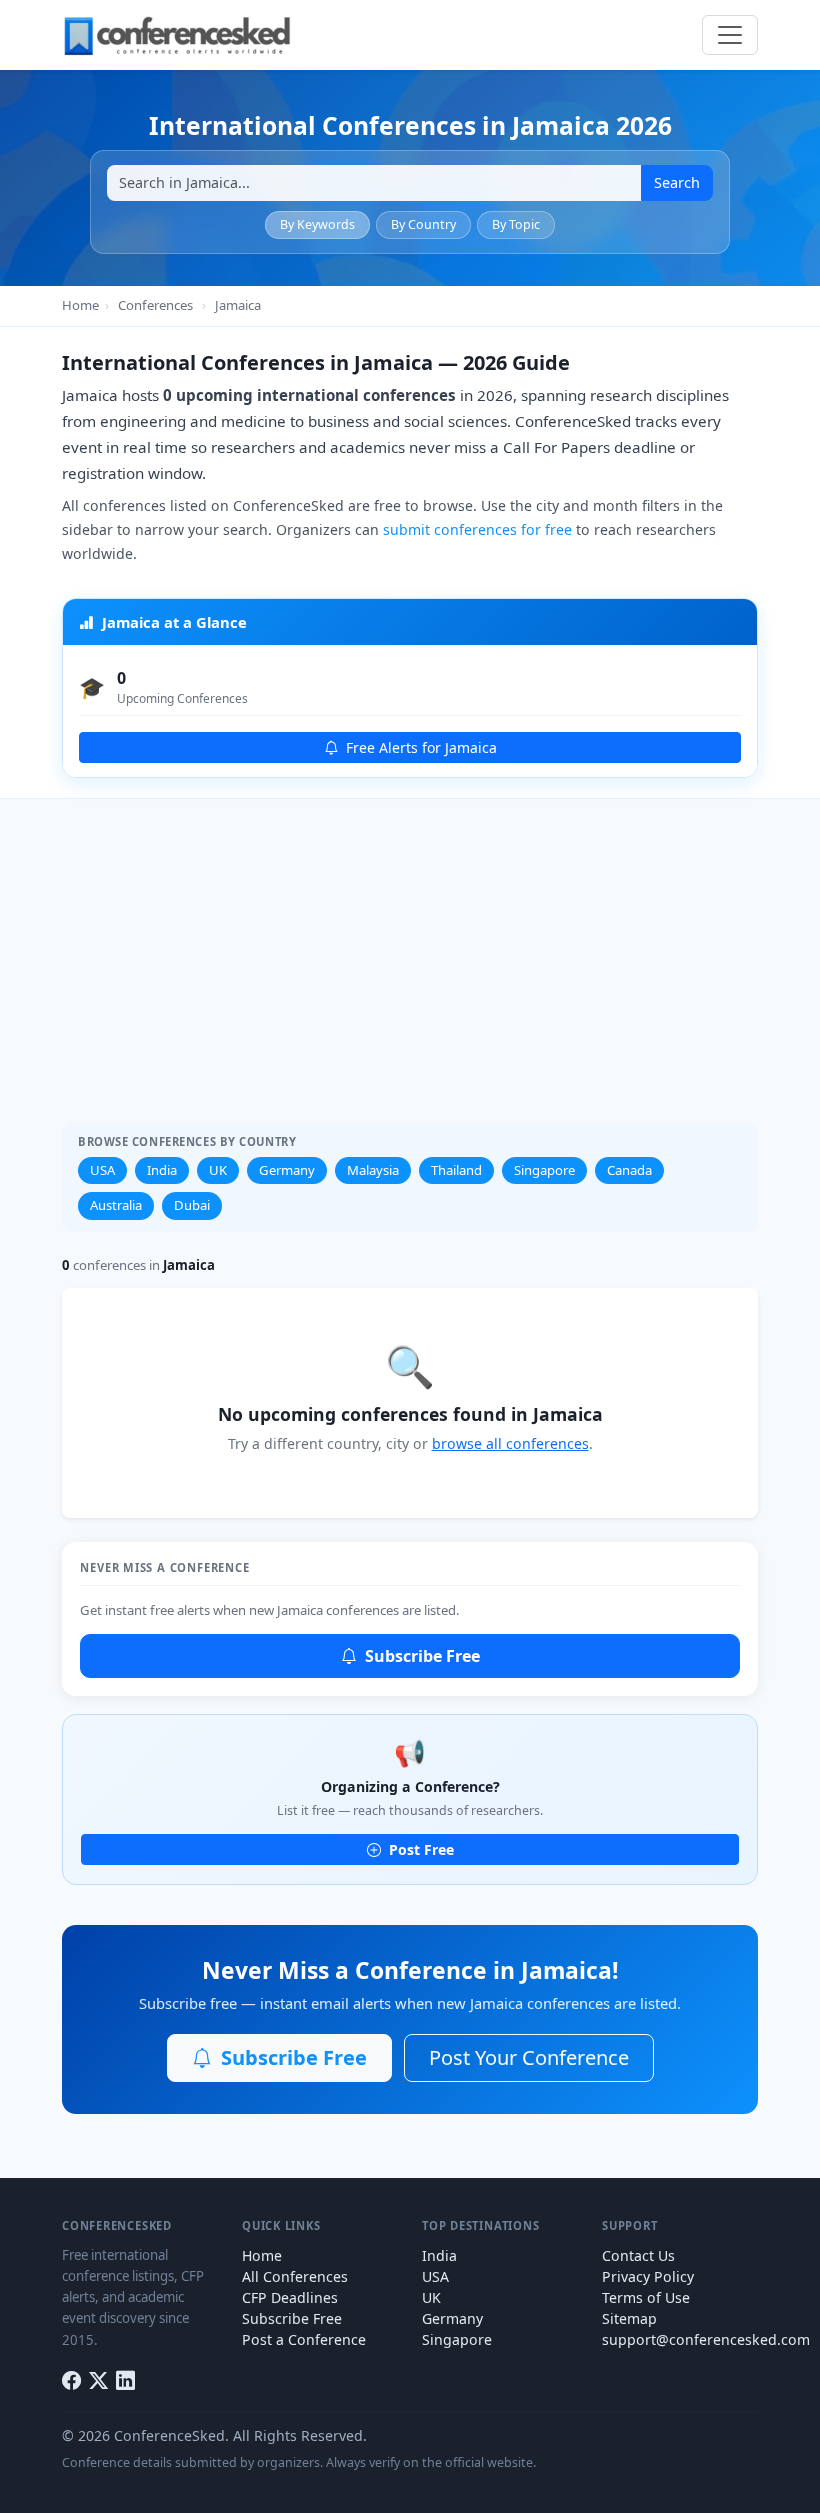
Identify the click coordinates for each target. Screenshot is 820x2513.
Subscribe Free (420, 1656)
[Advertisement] (410, 949)
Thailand (456, 1170)
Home (80, 305)
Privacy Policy (648, 2276)
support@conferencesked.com (706, 2339)
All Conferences (295, 2276)
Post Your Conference (529, 2057)
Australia (116, 1205)
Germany (287, 1170)
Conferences (155, 305)
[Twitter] (98, 2381)
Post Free (419, 1849)
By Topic (516, 224)
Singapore (544, 1170)
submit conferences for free (477, 529)
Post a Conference (304, 2339)
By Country (423, 224)
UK (218, 1170)
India (162, 1170)
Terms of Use (646, 2297)
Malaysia (373, 1170)
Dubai (192, 1205)
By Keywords (317, 224)
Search (677, 182)
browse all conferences (510, 1443)
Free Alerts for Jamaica (419, 747)
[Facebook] (71, 2381)
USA (102, 1170)
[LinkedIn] (125, 2381)
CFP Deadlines (290, 2297)
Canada (629, 1170)
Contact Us (638, 2255)
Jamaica (238, 305)
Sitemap (629, 2318)
